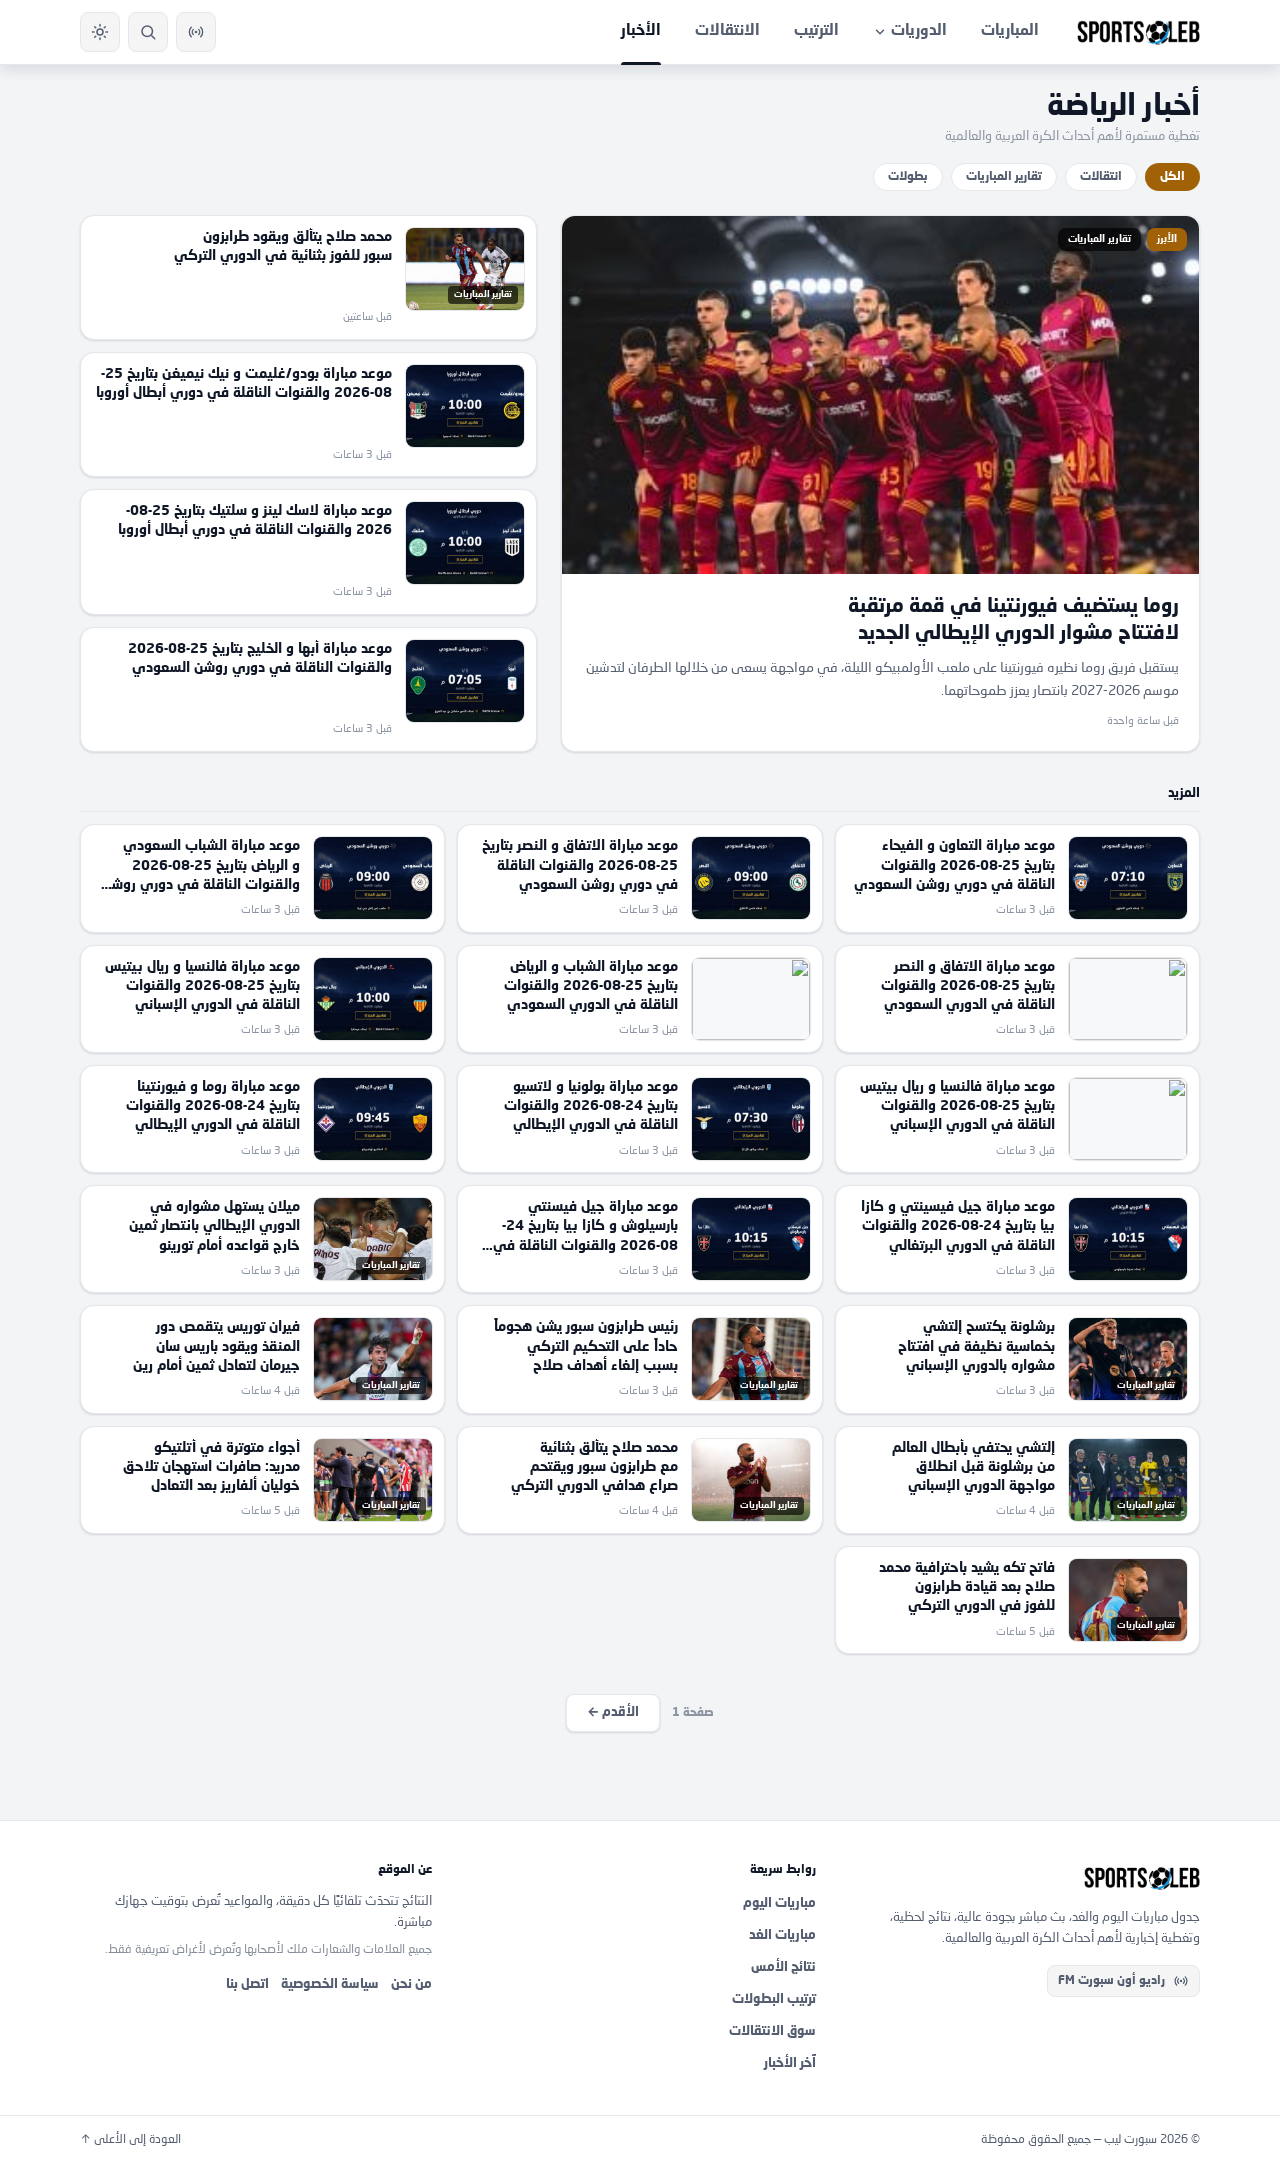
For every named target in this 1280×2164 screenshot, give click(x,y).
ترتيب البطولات (774, 1999)
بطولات (908, 177)
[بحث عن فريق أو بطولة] (148, 32)
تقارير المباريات (1004, 177)
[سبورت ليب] (1024, 1878)
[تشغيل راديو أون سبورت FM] (196, 32)
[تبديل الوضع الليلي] (100, 32)
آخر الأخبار (790, 2063)
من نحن (411, 1984)
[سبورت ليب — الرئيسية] (1138, 32)
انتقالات (1101, 177)
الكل (1172, 177)
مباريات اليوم (779, 1903)
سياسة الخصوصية (330, 1984)
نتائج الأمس (783, 1967)
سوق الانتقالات (772, 2031)
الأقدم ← (613, 1712)
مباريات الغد (782, 1935)
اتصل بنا (247, 1984)
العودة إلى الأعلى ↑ (130, 2140)
